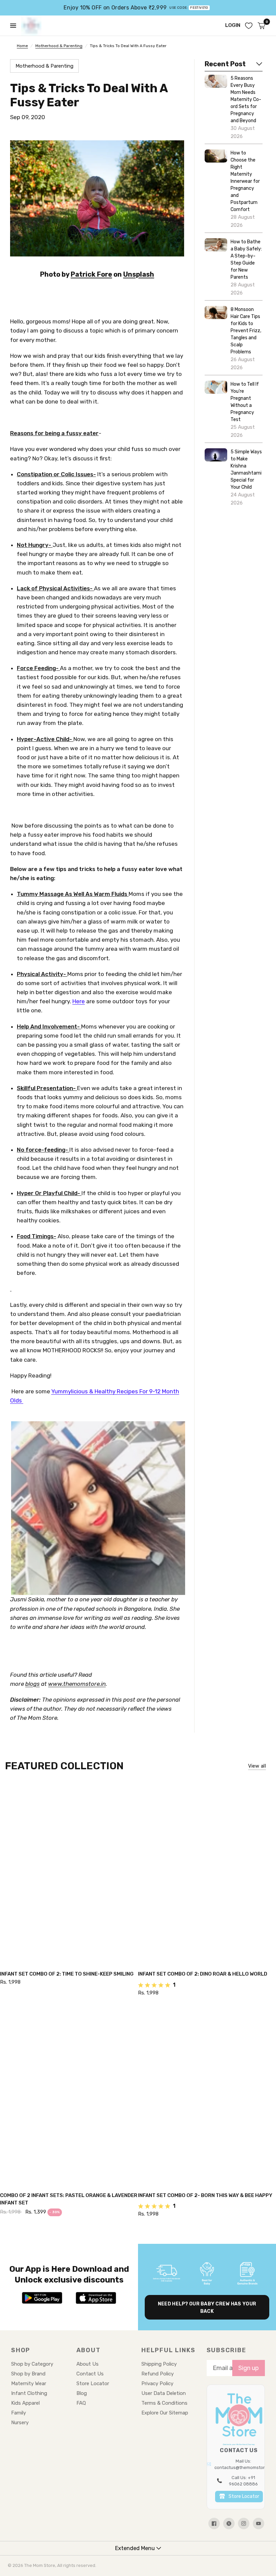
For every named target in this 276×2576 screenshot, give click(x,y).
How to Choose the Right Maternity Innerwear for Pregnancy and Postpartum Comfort (245, 181)
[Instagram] (244, 2523)
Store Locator (93, 2383)
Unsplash (139, 274)
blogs (32, 1684)
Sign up (249, 2368)
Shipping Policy (159, 2364)
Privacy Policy (157, 2383)
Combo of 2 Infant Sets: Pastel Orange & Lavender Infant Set (69, 2199)
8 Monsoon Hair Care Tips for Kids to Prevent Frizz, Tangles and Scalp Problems (246, 331)
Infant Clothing (29, 2393)
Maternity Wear (29, 2383)
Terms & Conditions (164, 2403)
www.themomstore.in (77, 1684)
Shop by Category (32, 2364)
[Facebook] (214, 2523)
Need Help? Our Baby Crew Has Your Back (207, 2308)
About (89, 2350)
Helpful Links (168, 2350)
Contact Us (90, 2374)
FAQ (81, 2403)
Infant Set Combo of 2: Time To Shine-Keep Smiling (67, 1974)
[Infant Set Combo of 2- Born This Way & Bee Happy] (207, 2095)
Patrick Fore (91, 274)
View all (257, 1766)
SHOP (21, 2350)
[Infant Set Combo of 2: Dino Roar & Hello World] (207, 1874)
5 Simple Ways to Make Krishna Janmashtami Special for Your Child (246, 469)
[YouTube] (258, 2523)
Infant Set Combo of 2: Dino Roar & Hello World (203, 1974)
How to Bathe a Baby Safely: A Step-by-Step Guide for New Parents (246, 259)
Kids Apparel (25, 2403)
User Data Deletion (164, 2393)
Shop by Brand (28, 2374)
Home (22, 46)
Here (79, 1001)
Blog (82, 2393)
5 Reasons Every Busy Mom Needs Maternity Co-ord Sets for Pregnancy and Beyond (246, 99)
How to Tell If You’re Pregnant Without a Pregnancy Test (245, 402)
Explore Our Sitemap (165, 2413)
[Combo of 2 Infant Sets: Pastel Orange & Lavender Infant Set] (69, 2095)
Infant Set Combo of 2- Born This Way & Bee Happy (205, 2195)
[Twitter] (229, 2523)
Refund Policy (158, 2374)
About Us (88, 2364)
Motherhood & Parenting (59, 46)
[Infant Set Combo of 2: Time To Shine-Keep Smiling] (69, 1874)
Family (19, 2413)
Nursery (20, 2423)
